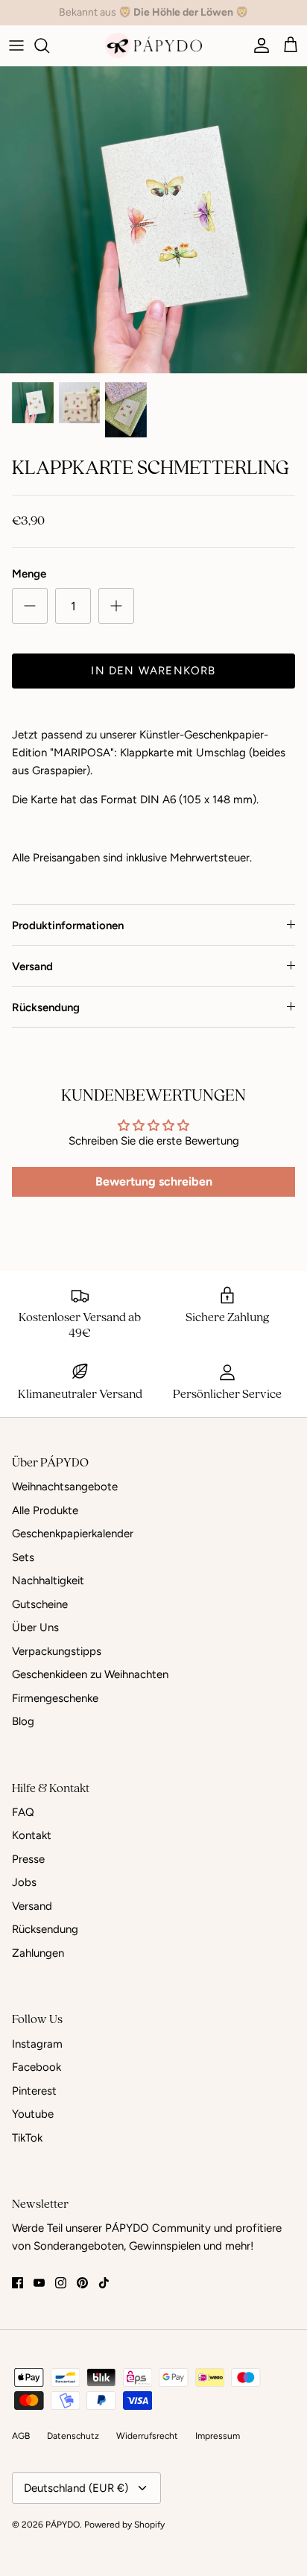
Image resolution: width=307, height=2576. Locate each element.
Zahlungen (38, 1953)
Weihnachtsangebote (65, 1487)
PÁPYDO (63, 2525)
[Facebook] (18, 2283)
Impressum (218, 2436)
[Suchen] (49, 45)
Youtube (33, 2114)
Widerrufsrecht (147, 2436)
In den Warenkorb (153, 671)
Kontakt (32, 1835)
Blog (23, 1721)
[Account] (258, 45)
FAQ (23, 1812)
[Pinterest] (82, 2283)
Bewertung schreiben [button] (154, 1181)
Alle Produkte (45, 1510)
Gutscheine (40, 1604)
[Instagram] (61, 2283)
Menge (29, 574)
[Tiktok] (104, 2283)
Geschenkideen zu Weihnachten (90, 1674)
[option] (153, 220)
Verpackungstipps (57, 1651)
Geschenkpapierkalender (73, 1534)
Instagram (37, 2044)
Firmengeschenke (55, 1698)
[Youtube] (39, 2283)
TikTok (27, 2138)
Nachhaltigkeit (48, 1580)
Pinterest (34, 2091)
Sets (23, 1557)
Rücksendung (46, 1007)
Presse (28, 1859)
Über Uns (35, 1627)
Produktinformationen (68, 925)
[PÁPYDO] (153, 45)
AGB (21, 2436)
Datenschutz (73, 2436)
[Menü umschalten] (16, 45)
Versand (32, 966)
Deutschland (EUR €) (76, 2488)
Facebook (37, 2067)
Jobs (24, 1882)
